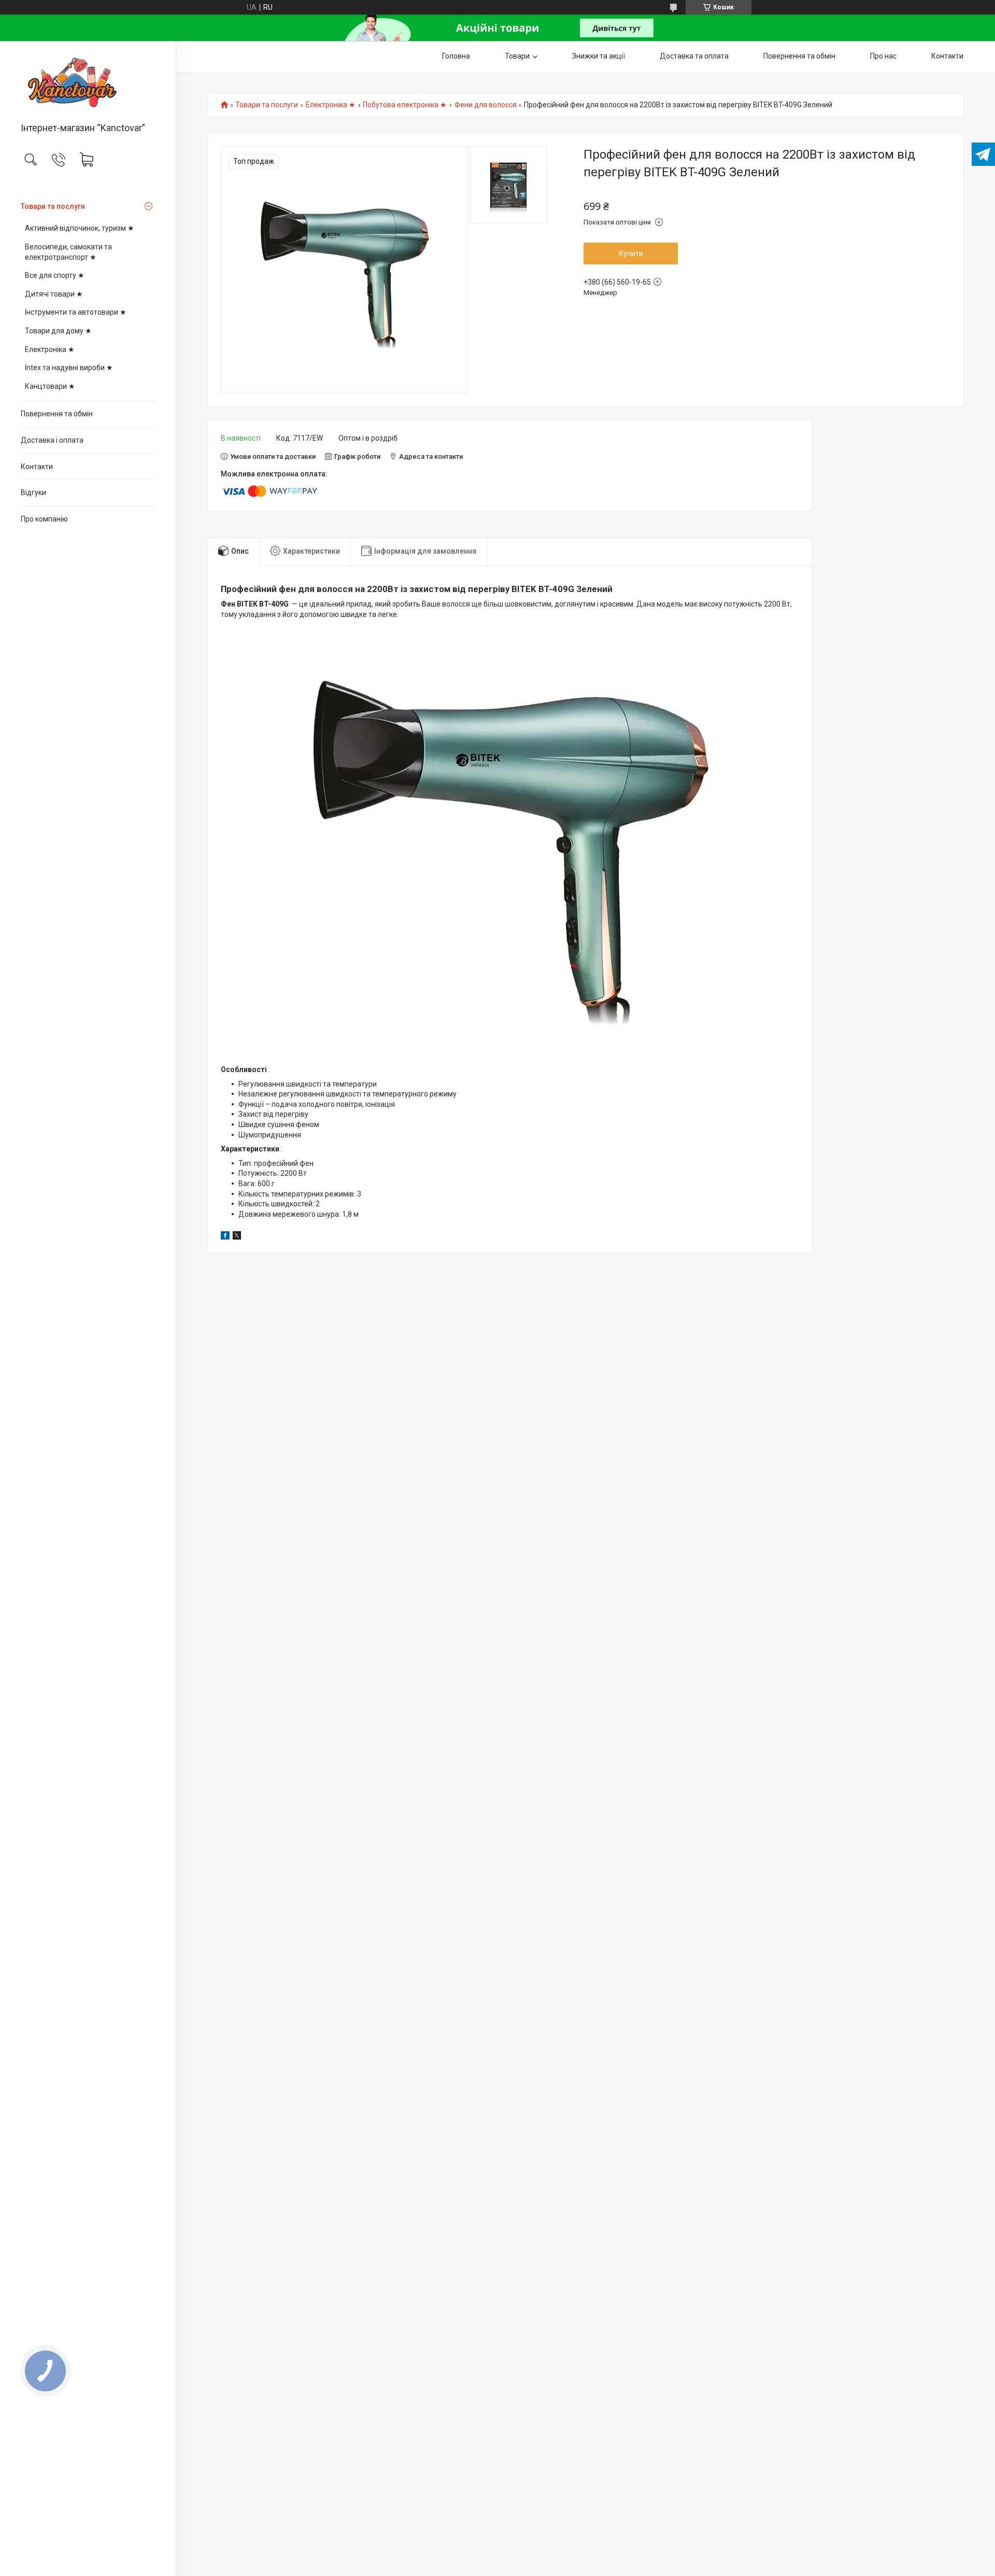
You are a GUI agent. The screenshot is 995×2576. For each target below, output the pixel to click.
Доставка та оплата (694, 56)
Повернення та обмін (57, 414)
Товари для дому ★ (58, 331)
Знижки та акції (599, 56)
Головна (456, 56)
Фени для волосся (486, 105)
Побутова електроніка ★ (405, 105)
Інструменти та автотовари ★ (76, 312)
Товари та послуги (53, 206)
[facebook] (225, 1237)
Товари (517, 56)
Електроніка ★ (50, 349)
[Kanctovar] (88, 82)
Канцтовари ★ (50, 386)
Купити (631, 254)
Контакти (37, 467)
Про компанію (44, 519)
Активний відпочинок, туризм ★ (80, 228)
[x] (237, 1237)
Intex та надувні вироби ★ (69, 368)
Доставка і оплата (52, 440)
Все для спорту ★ (55, 275)
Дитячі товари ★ (54, 294)
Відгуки (33, 492)
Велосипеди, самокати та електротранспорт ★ (68, 252)
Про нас (883, 56)
